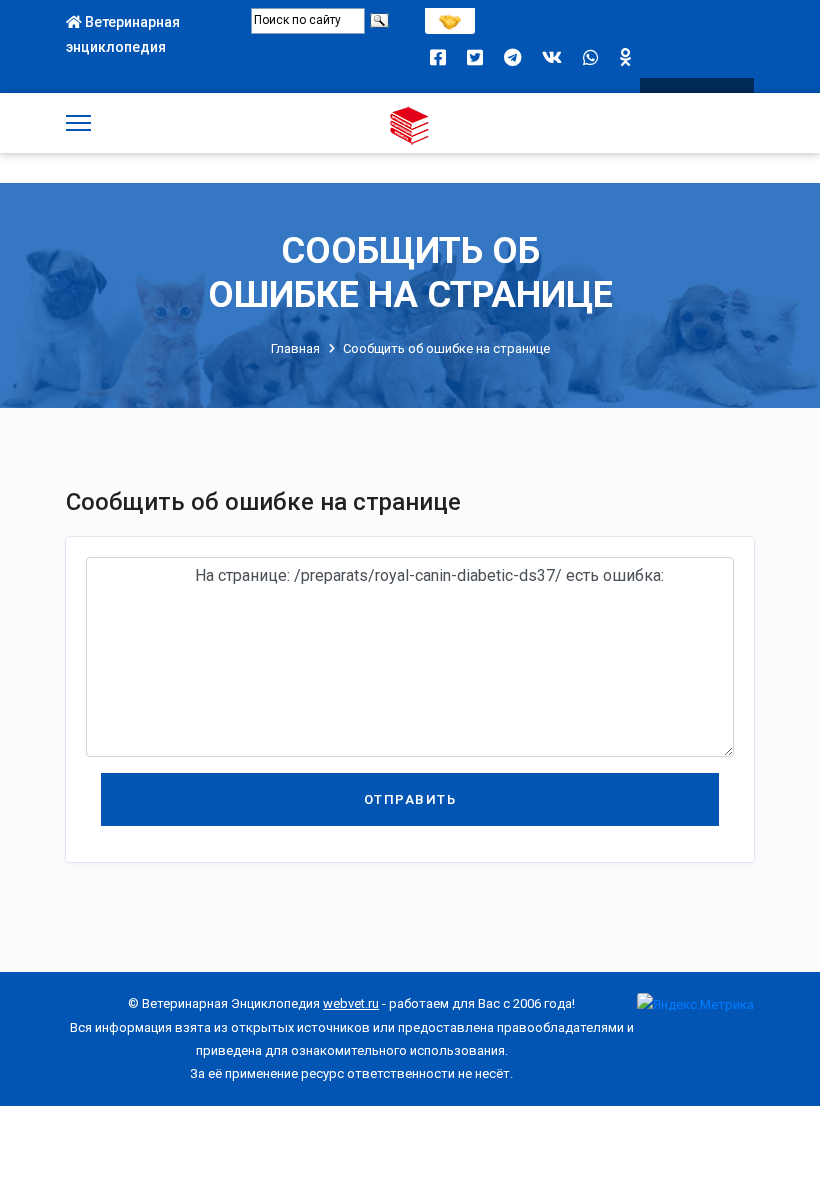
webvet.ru (351, 1003)
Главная (295, 348)
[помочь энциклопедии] (450, 16)
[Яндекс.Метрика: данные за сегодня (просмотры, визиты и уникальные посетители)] (695, 1004)
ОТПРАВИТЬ (410, 799)
